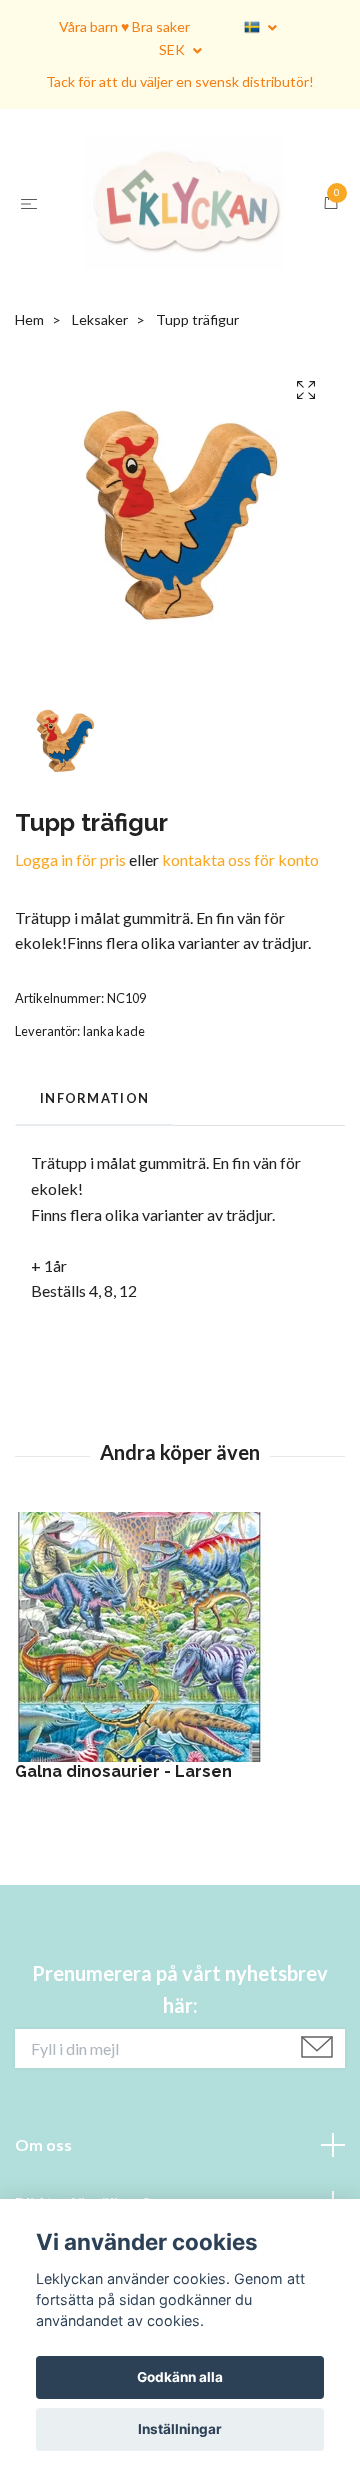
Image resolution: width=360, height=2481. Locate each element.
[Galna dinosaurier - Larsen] (180, 1772)
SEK (173, 49)
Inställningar (180, 2429)
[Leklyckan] (180, 270)
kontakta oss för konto (240, 994)
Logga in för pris (70, 994)
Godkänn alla (180, 2377)
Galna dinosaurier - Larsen (123, 1906)
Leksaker (100, 454)
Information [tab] (94, 1233)
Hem (29, 454)
